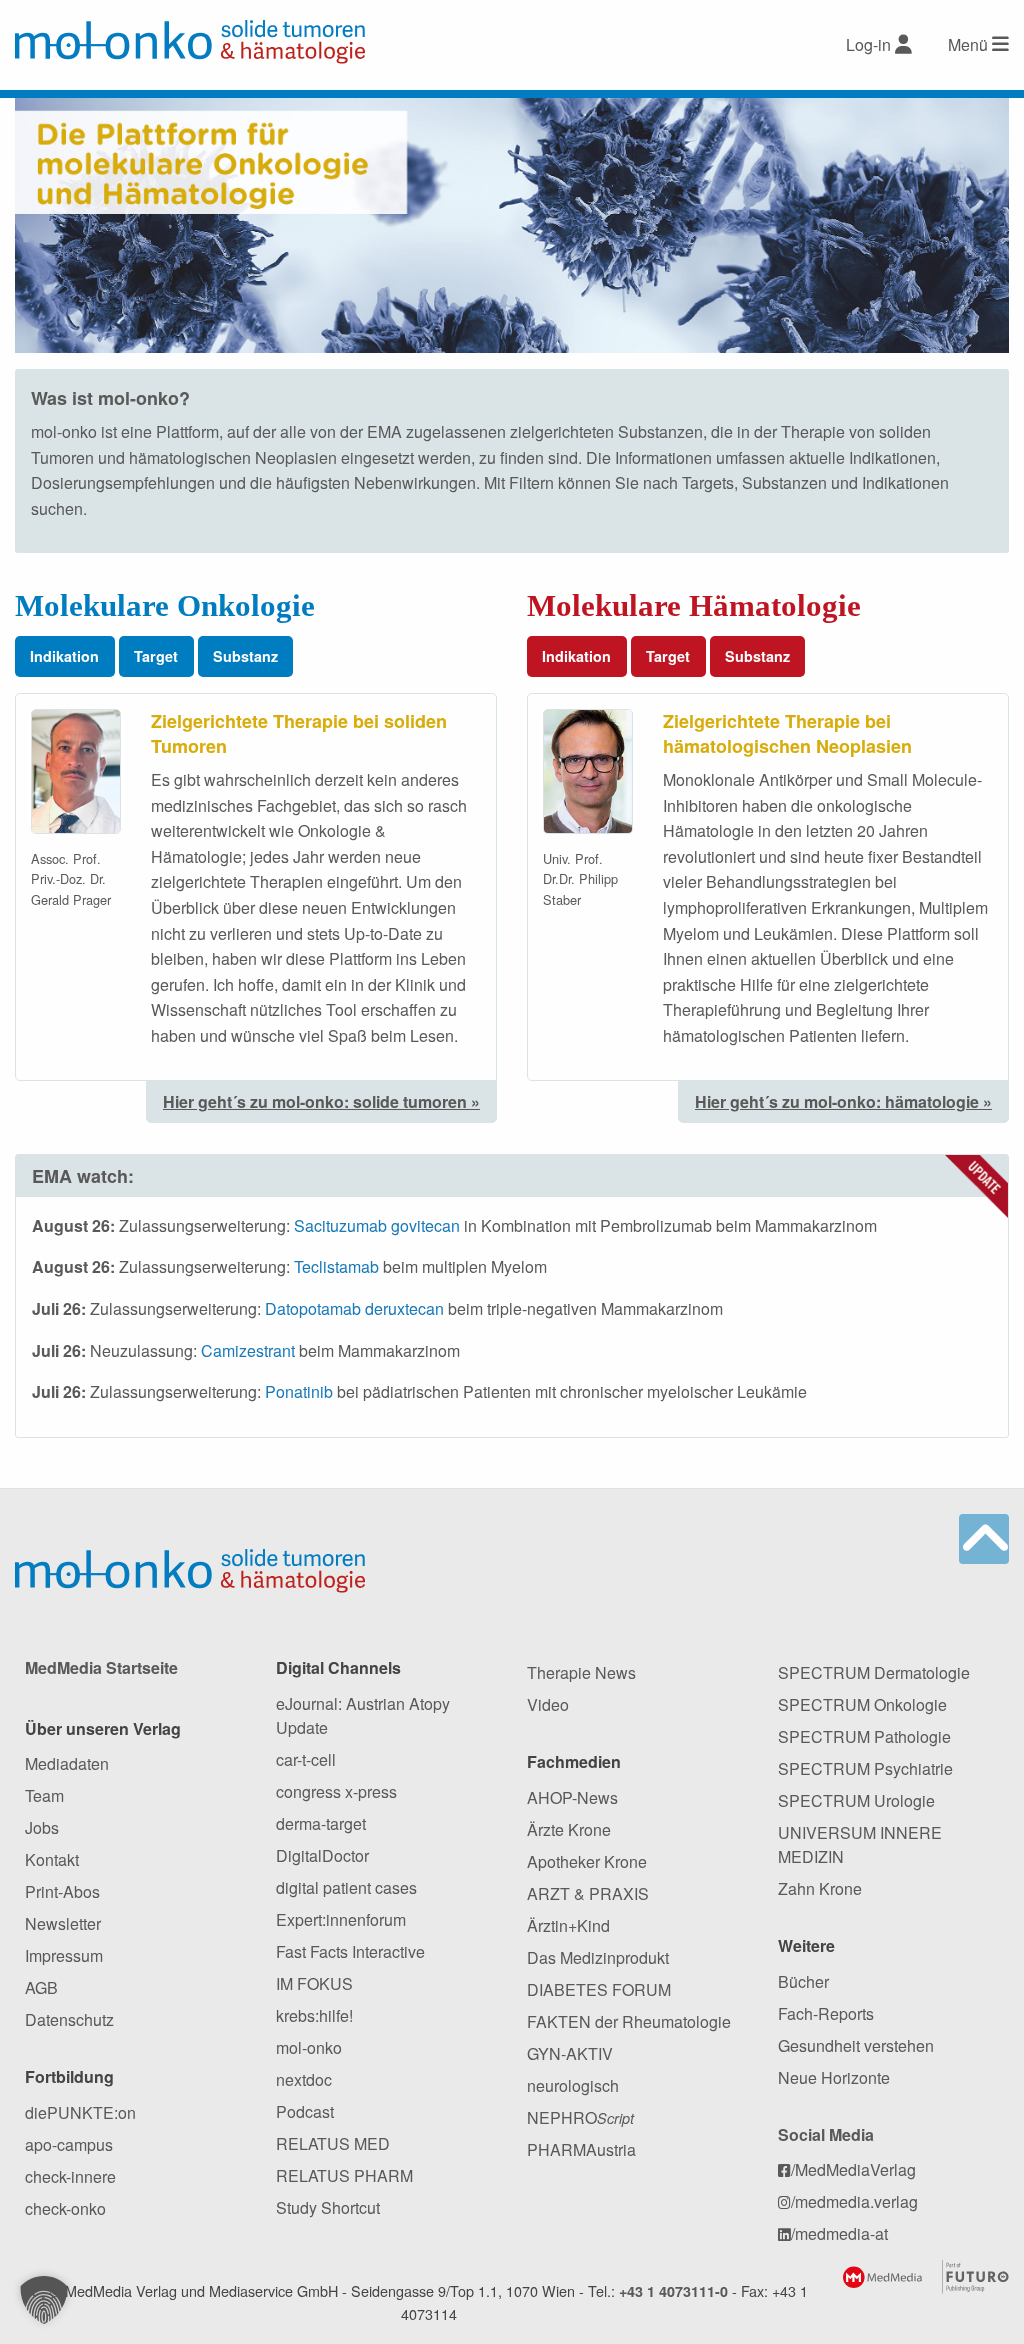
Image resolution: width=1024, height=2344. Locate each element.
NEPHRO (580, 2117)
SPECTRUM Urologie (856, 1800)
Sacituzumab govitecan (377, 1225)
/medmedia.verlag (854, 2201)
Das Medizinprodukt (598, 1957)
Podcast (305, 2111)
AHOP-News (572, 1797)
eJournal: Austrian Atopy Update (363, 1715)
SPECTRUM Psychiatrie (865, 1768)
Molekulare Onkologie (165, 605)
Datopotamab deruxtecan (354, 1308)
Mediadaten (67, 1763)
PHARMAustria (581, 2149)
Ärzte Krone (569, 1829)
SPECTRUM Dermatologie (874, 1672)
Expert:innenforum (341, 1919)
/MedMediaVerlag (853, 2169)
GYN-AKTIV (570, 2053)
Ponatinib (299, 1391)
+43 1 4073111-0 (673, 2291)
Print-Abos (62, 1891)
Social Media (826, 2134)
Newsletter (63, 1923)
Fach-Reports (826, 2013)
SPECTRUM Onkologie (862, 1704)
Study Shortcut (328, 2207)
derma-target (321, 1823)
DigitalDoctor (322, 1855)
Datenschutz (69, 2019)
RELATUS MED (333, 2143)
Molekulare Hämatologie (694, 605)
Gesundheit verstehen (856, 2045)
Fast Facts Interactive (350, 1951)
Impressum (64, 1955)
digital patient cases (346, 1887)
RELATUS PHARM (344, 2175)
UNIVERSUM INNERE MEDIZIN (860, 1844)
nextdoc (304, 2079)
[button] (44, 2300)
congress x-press (336, 1791)
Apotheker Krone (587, 1861)
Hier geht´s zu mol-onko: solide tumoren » (321, 1101)
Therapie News (581, 1672)
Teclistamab (336, 1266)
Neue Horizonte (834, 2077)
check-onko (65, 2208)
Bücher (803, 1981)
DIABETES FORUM (599, 1989)
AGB (41, 1987)
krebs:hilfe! (314, 2015)
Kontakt (52, 1859)
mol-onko (309, 2047)
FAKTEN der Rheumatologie (629, 2021)
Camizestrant (248, 1350)
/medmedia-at (839, 2233)
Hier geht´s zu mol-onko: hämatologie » (843, 1101)
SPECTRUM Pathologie (864, 1736)
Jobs (42, 1827)
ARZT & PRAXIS (588, 1893)
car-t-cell (306, 1759)
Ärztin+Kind (568, 1925)
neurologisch (573, 2085)
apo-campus (69, 2144)
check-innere (70, 2176)
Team (44, 1795)
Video (548, 1704)
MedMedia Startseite (101, 1667)
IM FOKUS (314, 1983)
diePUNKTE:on (80, 2112)
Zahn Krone (820, 1888)
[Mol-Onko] (190, 42)
